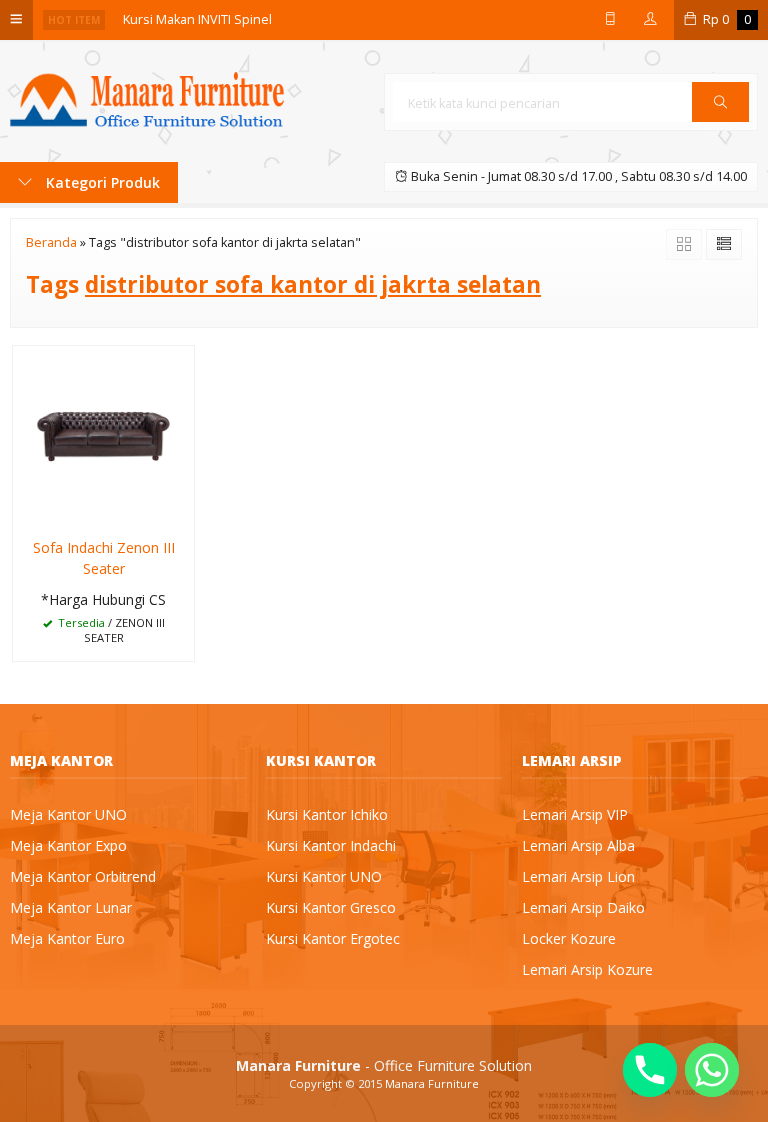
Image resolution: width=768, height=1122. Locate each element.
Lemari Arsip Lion (578, 876)
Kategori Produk (101, 182)
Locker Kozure (569, 938)
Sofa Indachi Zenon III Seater (104, 558)
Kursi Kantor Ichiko (327, 814)
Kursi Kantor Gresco (331, 907)
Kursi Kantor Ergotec (333, 938)
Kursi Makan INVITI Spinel (197, 19)
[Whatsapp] (712, 1070)
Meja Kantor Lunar (71, 907)
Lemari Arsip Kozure (587, 969)
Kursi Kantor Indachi (331, 845)
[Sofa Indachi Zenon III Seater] (103, 434)
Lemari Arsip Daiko (583, 907)
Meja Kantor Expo (68, 845)
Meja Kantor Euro (67, 938)
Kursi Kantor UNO (324, 876)
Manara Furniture (432, 1083)
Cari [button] (720, 121)
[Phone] (650, 1070)
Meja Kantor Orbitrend (83, 876)
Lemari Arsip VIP (575, 814)
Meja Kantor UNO (68, 814)
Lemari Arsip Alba (578, 845)
